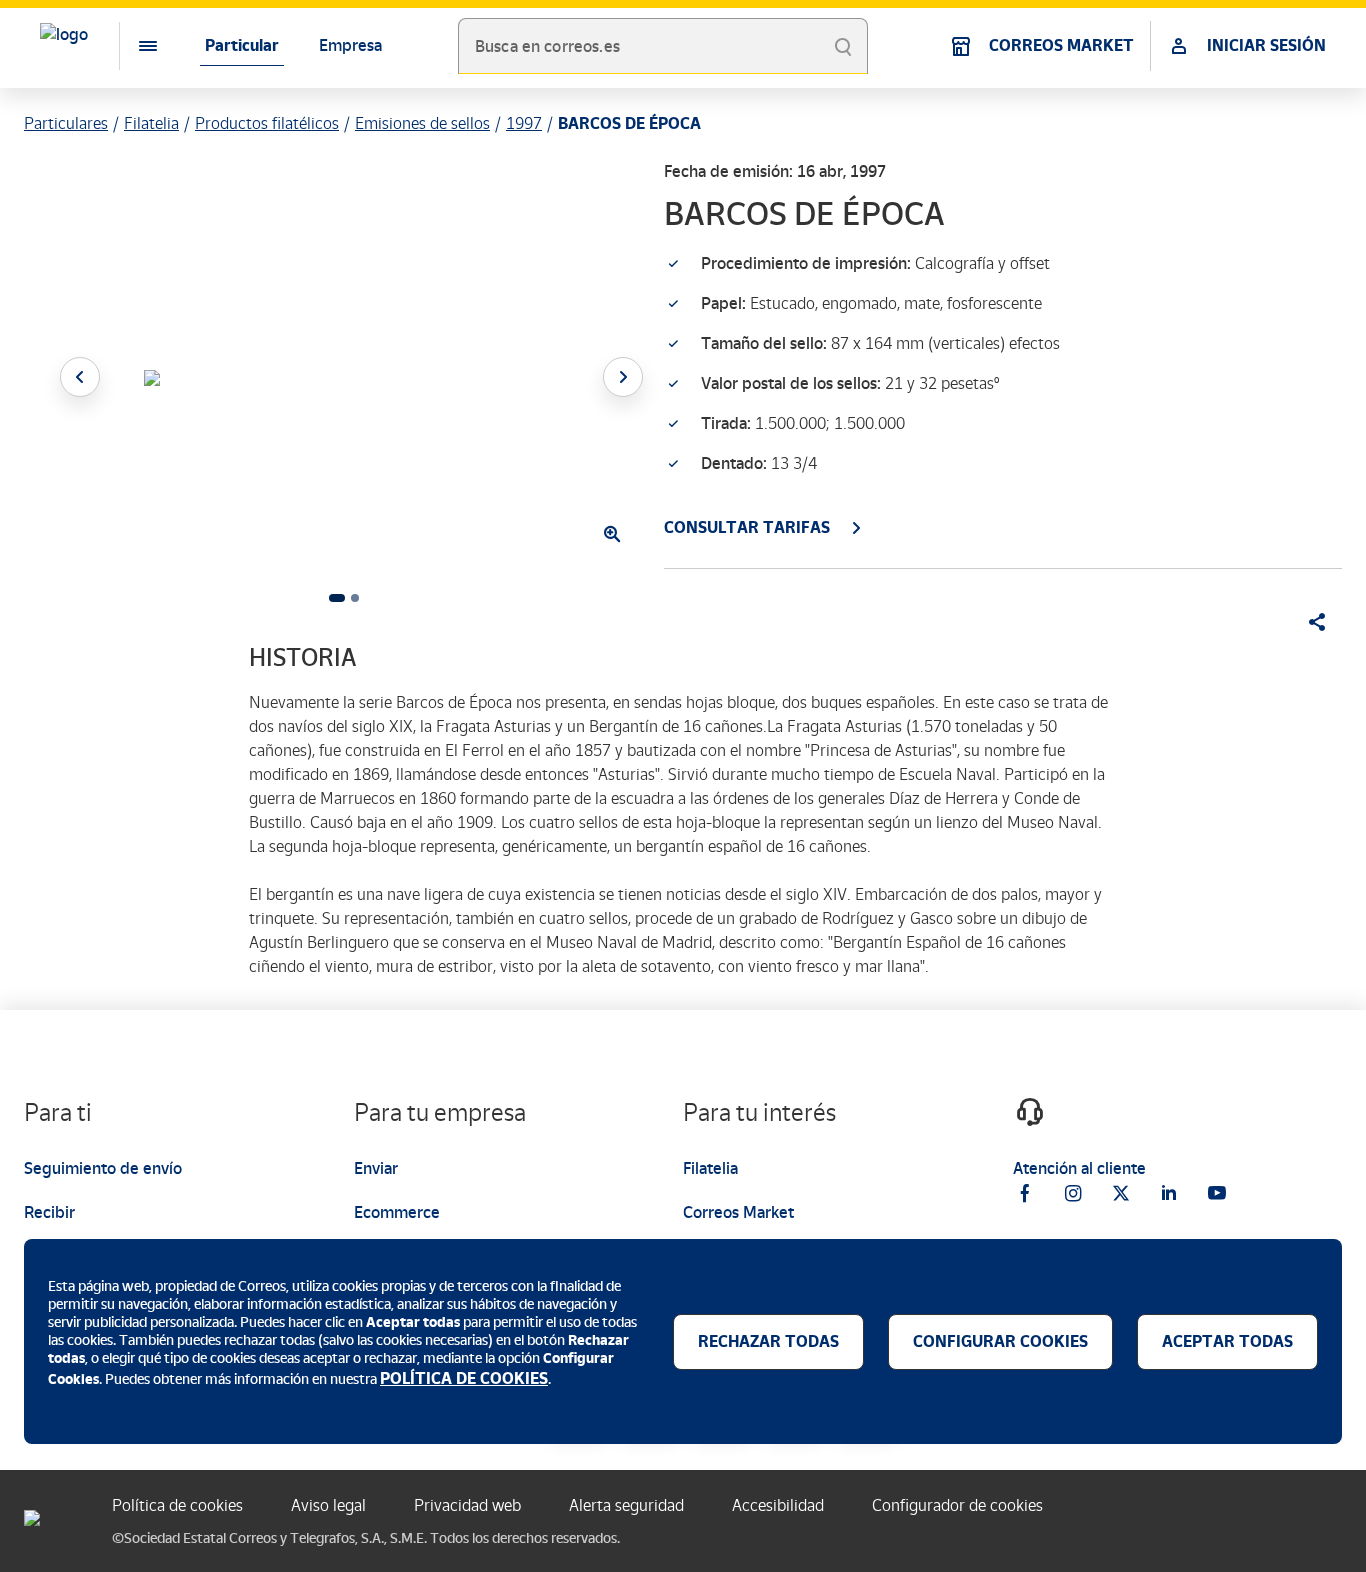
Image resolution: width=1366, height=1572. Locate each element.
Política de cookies (177, 1505)
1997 (524, 123)
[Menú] (132, 46)
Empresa (350, 45)
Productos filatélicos (267, 123)
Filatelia (151, 123)
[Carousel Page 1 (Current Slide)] (337, 598)
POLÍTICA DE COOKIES (464, 1378)
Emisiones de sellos (422, 123)
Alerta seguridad (626, 1505)
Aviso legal (328, 1505)
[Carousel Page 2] (355, 598)
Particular (242, 45)
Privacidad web (467, 1505)
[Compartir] (1310, 622)
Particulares (66, 123)
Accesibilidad (778, 1505)
